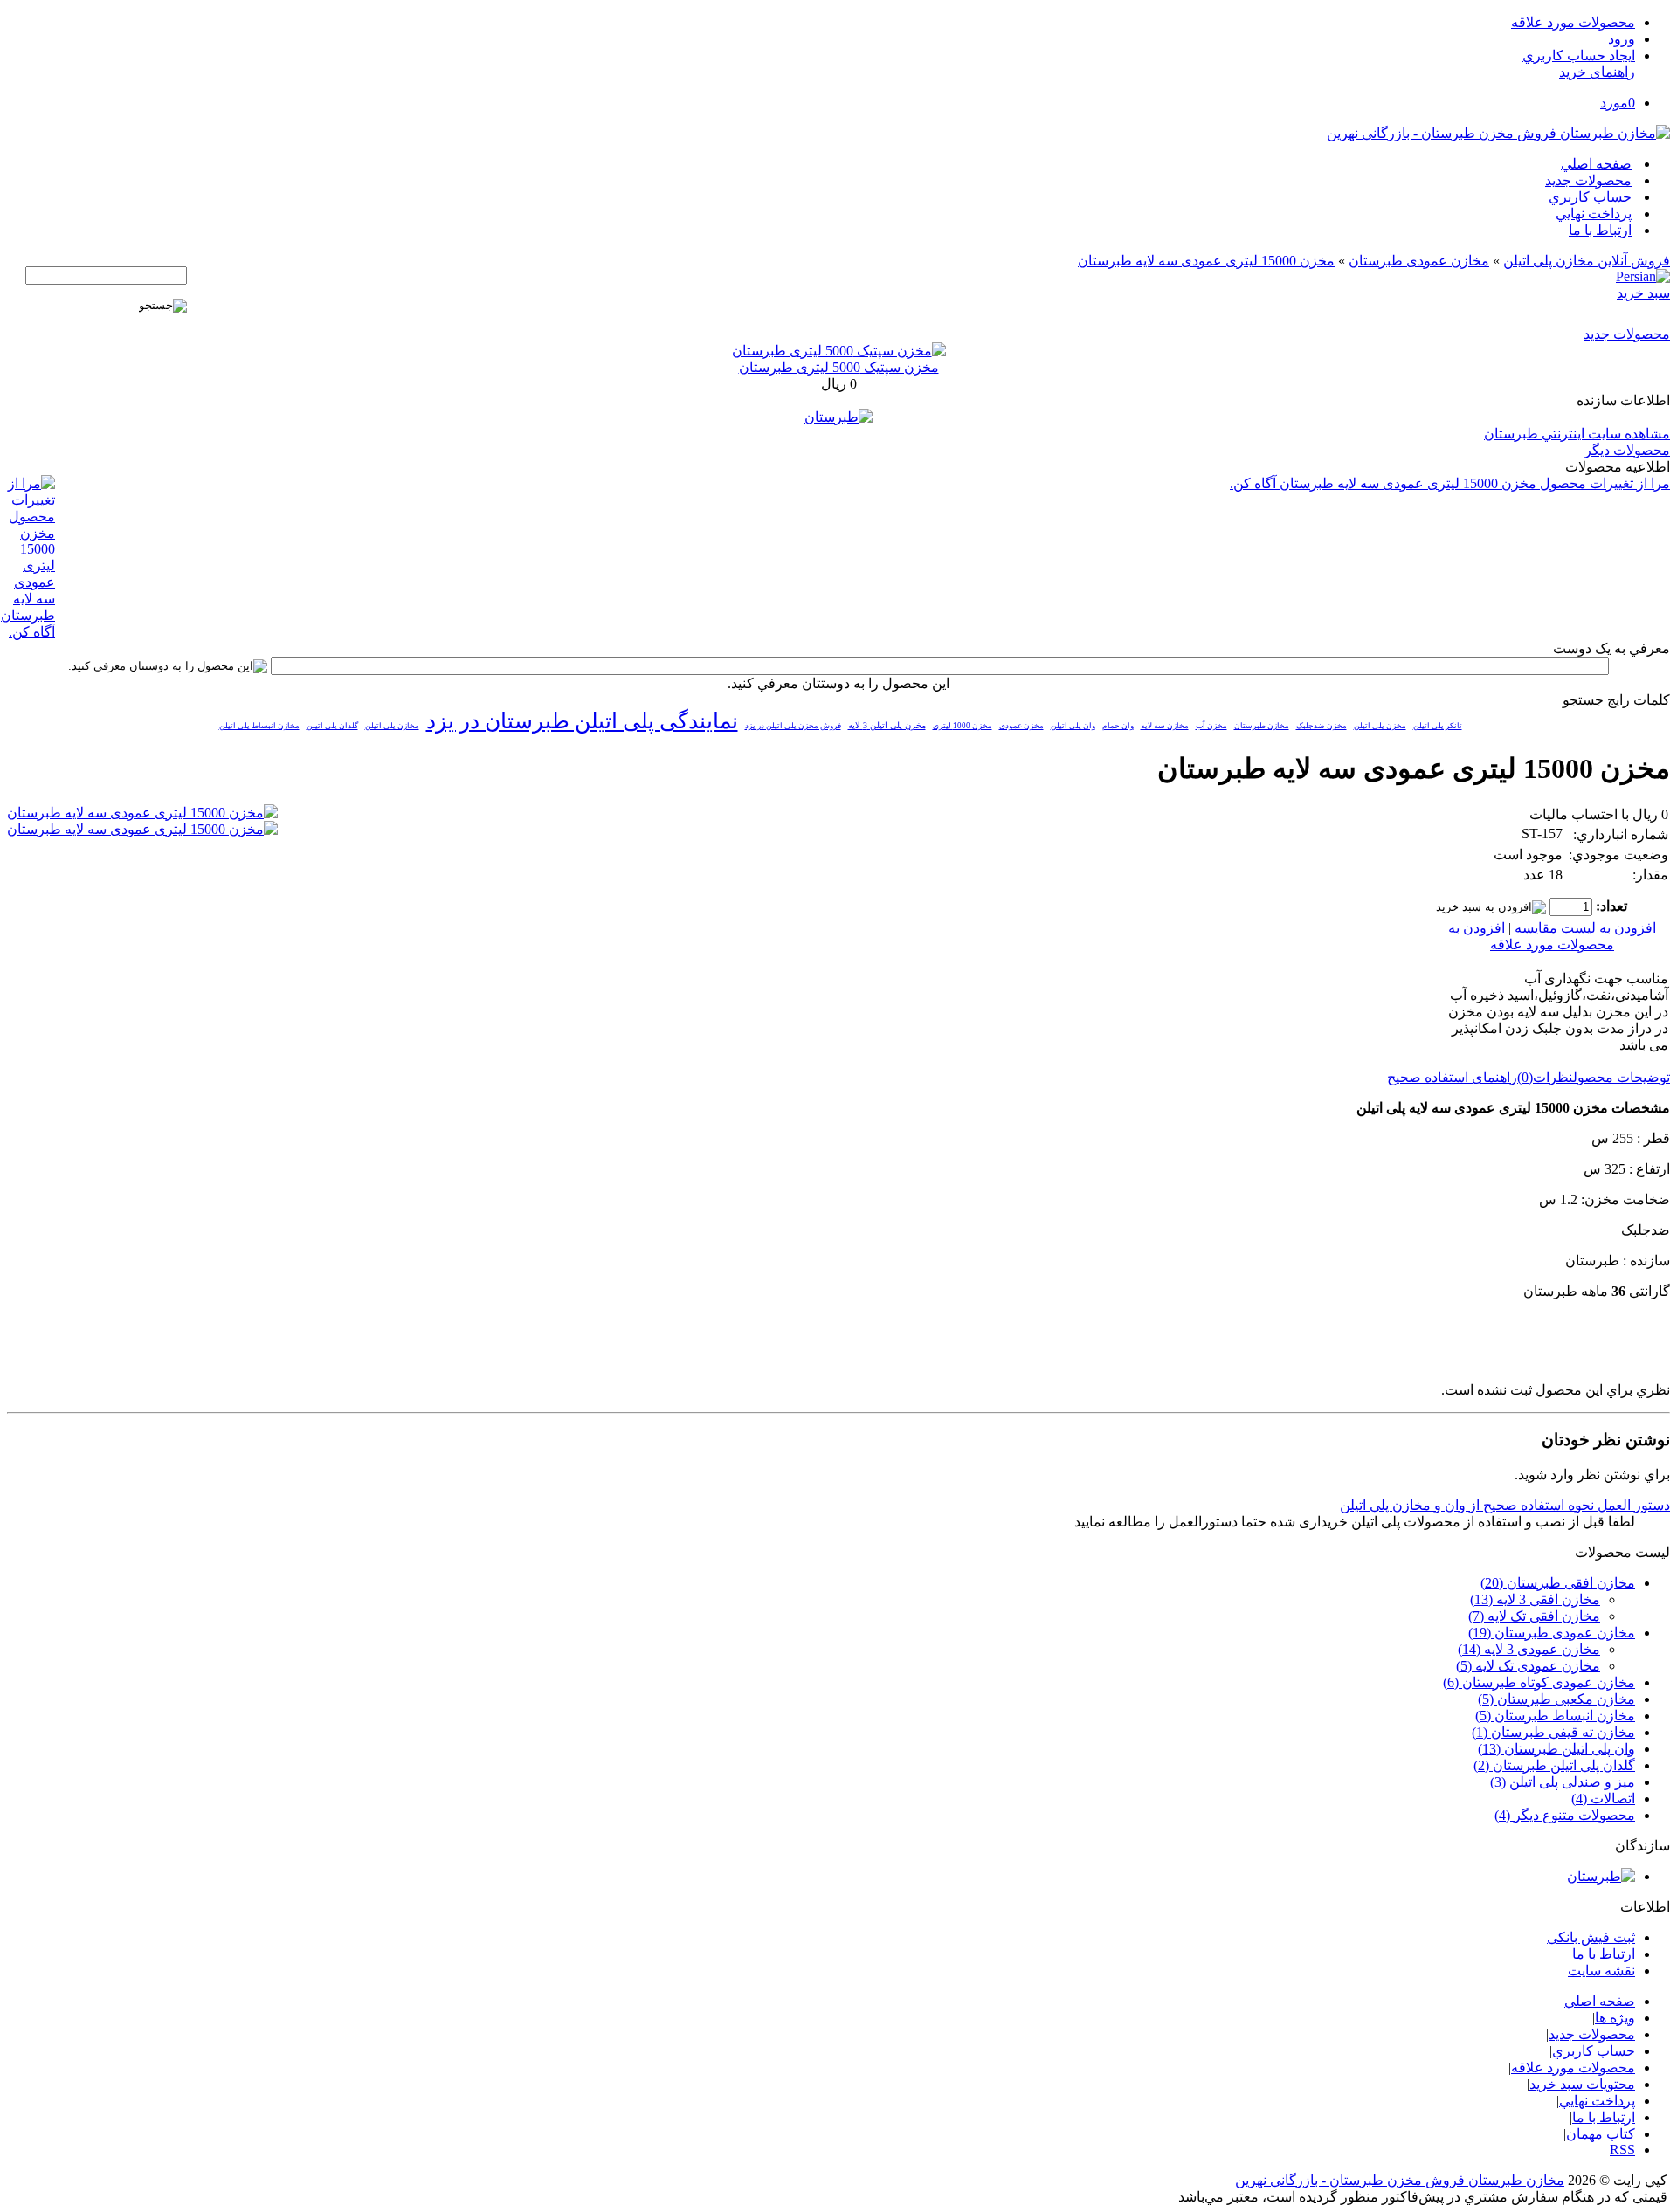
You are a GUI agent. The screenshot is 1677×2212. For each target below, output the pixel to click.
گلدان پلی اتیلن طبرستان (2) (1554, 1765)
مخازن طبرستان (1262, 726)
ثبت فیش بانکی (1591, 1937)
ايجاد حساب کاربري (1579, 55)
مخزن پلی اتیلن (1380, 726)
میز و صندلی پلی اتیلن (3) (1563, 1782)
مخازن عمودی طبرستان (1419, 261)
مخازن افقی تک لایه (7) (1534, 1616)
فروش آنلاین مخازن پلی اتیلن (1587, 261)
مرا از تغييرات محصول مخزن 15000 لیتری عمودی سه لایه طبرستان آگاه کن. (1450, 483)
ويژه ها (1615, 2018)
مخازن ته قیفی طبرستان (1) (1553, 1732)
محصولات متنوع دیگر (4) (1565, 1815)
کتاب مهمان (1601, 2134)
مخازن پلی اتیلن (392, 726)
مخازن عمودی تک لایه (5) (1528, 1666)
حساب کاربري (1590, 197)
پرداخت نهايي (1594, 214)
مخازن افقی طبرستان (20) (1558, 1583)
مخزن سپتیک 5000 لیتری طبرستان (839, 367)
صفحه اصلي (1596, 164)
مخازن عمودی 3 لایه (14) (1529, 1649)
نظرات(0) (1545, 1077)
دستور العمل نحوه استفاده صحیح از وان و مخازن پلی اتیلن (1505, 1505)
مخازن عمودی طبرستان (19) (1552, 1633)
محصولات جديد (1588, 180)
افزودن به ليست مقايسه (1585, 928)
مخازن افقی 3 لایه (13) (1535, 1599)
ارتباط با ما (1600, 230)
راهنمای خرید (1597, 72)
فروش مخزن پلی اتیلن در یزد (793, 726)
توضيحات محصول (1622, 1077)
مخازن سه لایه (1165, 726)
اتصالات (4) (1603, 1799)
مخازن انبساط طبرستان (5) (1555, 1716)
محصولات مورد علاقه (1573, 22)
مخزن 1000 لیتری (963, 726)
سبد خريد (1643, 293)
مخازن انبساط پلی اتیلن (259, 726)
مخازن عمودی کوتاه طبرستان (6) (1539, 1682)
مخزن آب (1211, 726)
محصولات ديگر (1627, 450)
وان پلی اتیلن (1073, 726)
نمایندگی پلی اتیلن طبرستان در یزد (582, 721)
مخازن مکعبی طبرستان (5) (1556, 1699)
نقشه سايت (1601, 1971)
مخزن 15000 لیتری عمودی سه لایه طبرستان (1206, 261)
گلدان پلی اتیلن (332, 726)
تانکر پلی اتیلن (1438, 726)
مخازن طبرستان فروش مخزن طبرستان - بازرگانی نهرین (1400, 2180)
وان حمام (1118, 726)
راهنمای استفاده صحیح (1452, 1077)
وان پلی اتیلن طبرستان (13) (1556, 1749)
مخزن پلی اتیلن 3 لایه (887, 725)
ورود (1622, 39)
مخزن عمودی (1021, 726)
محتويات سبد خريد (1582, 2084)
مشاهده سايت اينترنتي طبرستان (1577, 434)
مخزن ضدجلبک (1322, 726)
